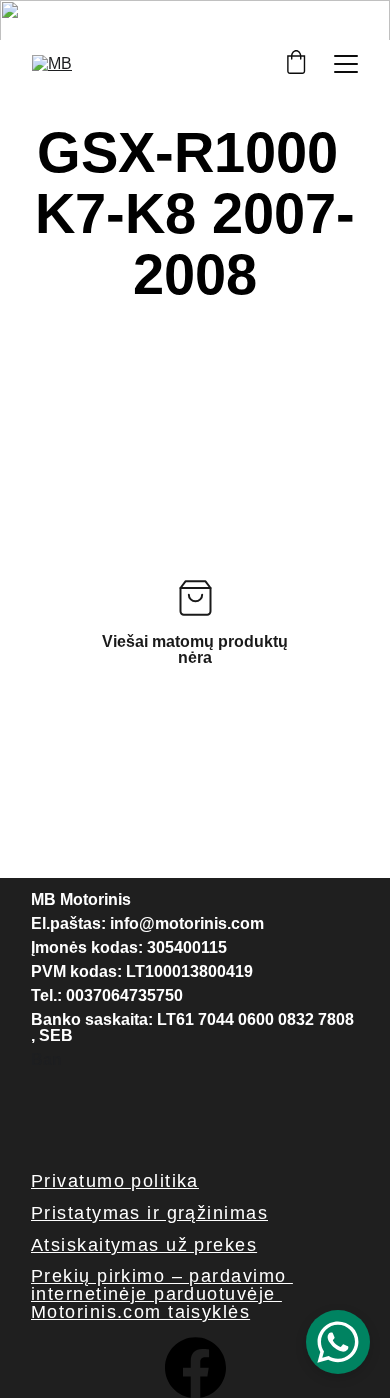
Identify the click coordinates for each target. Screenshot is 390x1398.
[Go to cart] (296, 63)
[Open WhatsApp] (338, 1342)
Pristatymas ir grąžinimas (149, 1213)
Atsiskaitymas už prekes (144, 1245)
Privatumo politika (115, 1181)
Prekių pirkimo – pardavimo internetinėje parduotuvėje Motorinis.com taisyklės (162, 1294)
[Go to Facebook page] (195, 1367)
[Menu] (346, 64)
